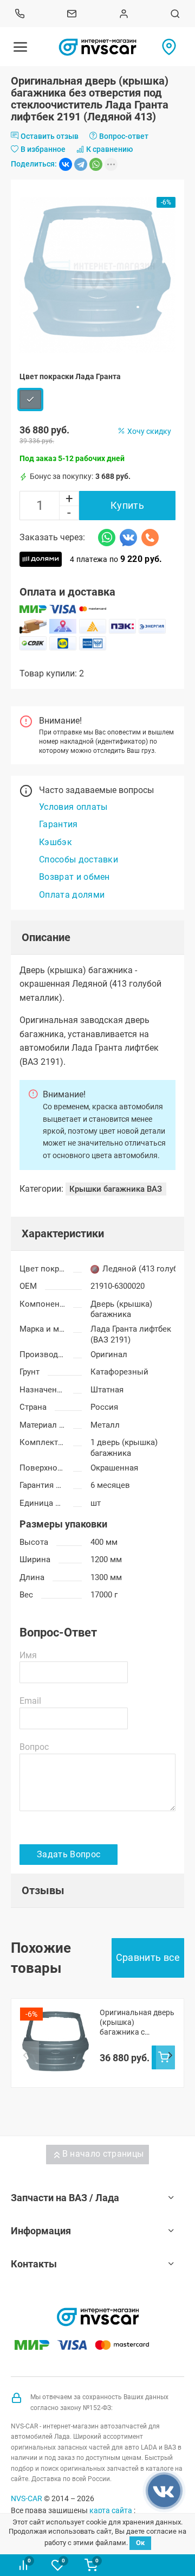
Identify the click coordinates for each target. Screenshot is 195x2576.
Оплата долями (72, 895)
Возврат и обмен (74, 877)
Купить (127, 505)
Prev (25, 2056)
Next (170, 2056)
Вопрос (34, 1747)
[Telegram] (81, 164)
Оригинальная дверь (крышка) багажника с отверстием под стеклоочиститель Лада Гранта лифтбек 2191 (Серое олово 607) (137, 2022)
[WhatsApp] (96, 164)
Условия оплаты (73, 807)
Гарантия (58, 824)
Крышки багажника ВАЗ (116, 1189)
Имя (28, 1655)
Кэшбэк (56, 842)
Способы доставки (79, 859)
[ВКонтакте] (66, 164)
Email (30, 1701)
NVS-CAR (27, 2498)
